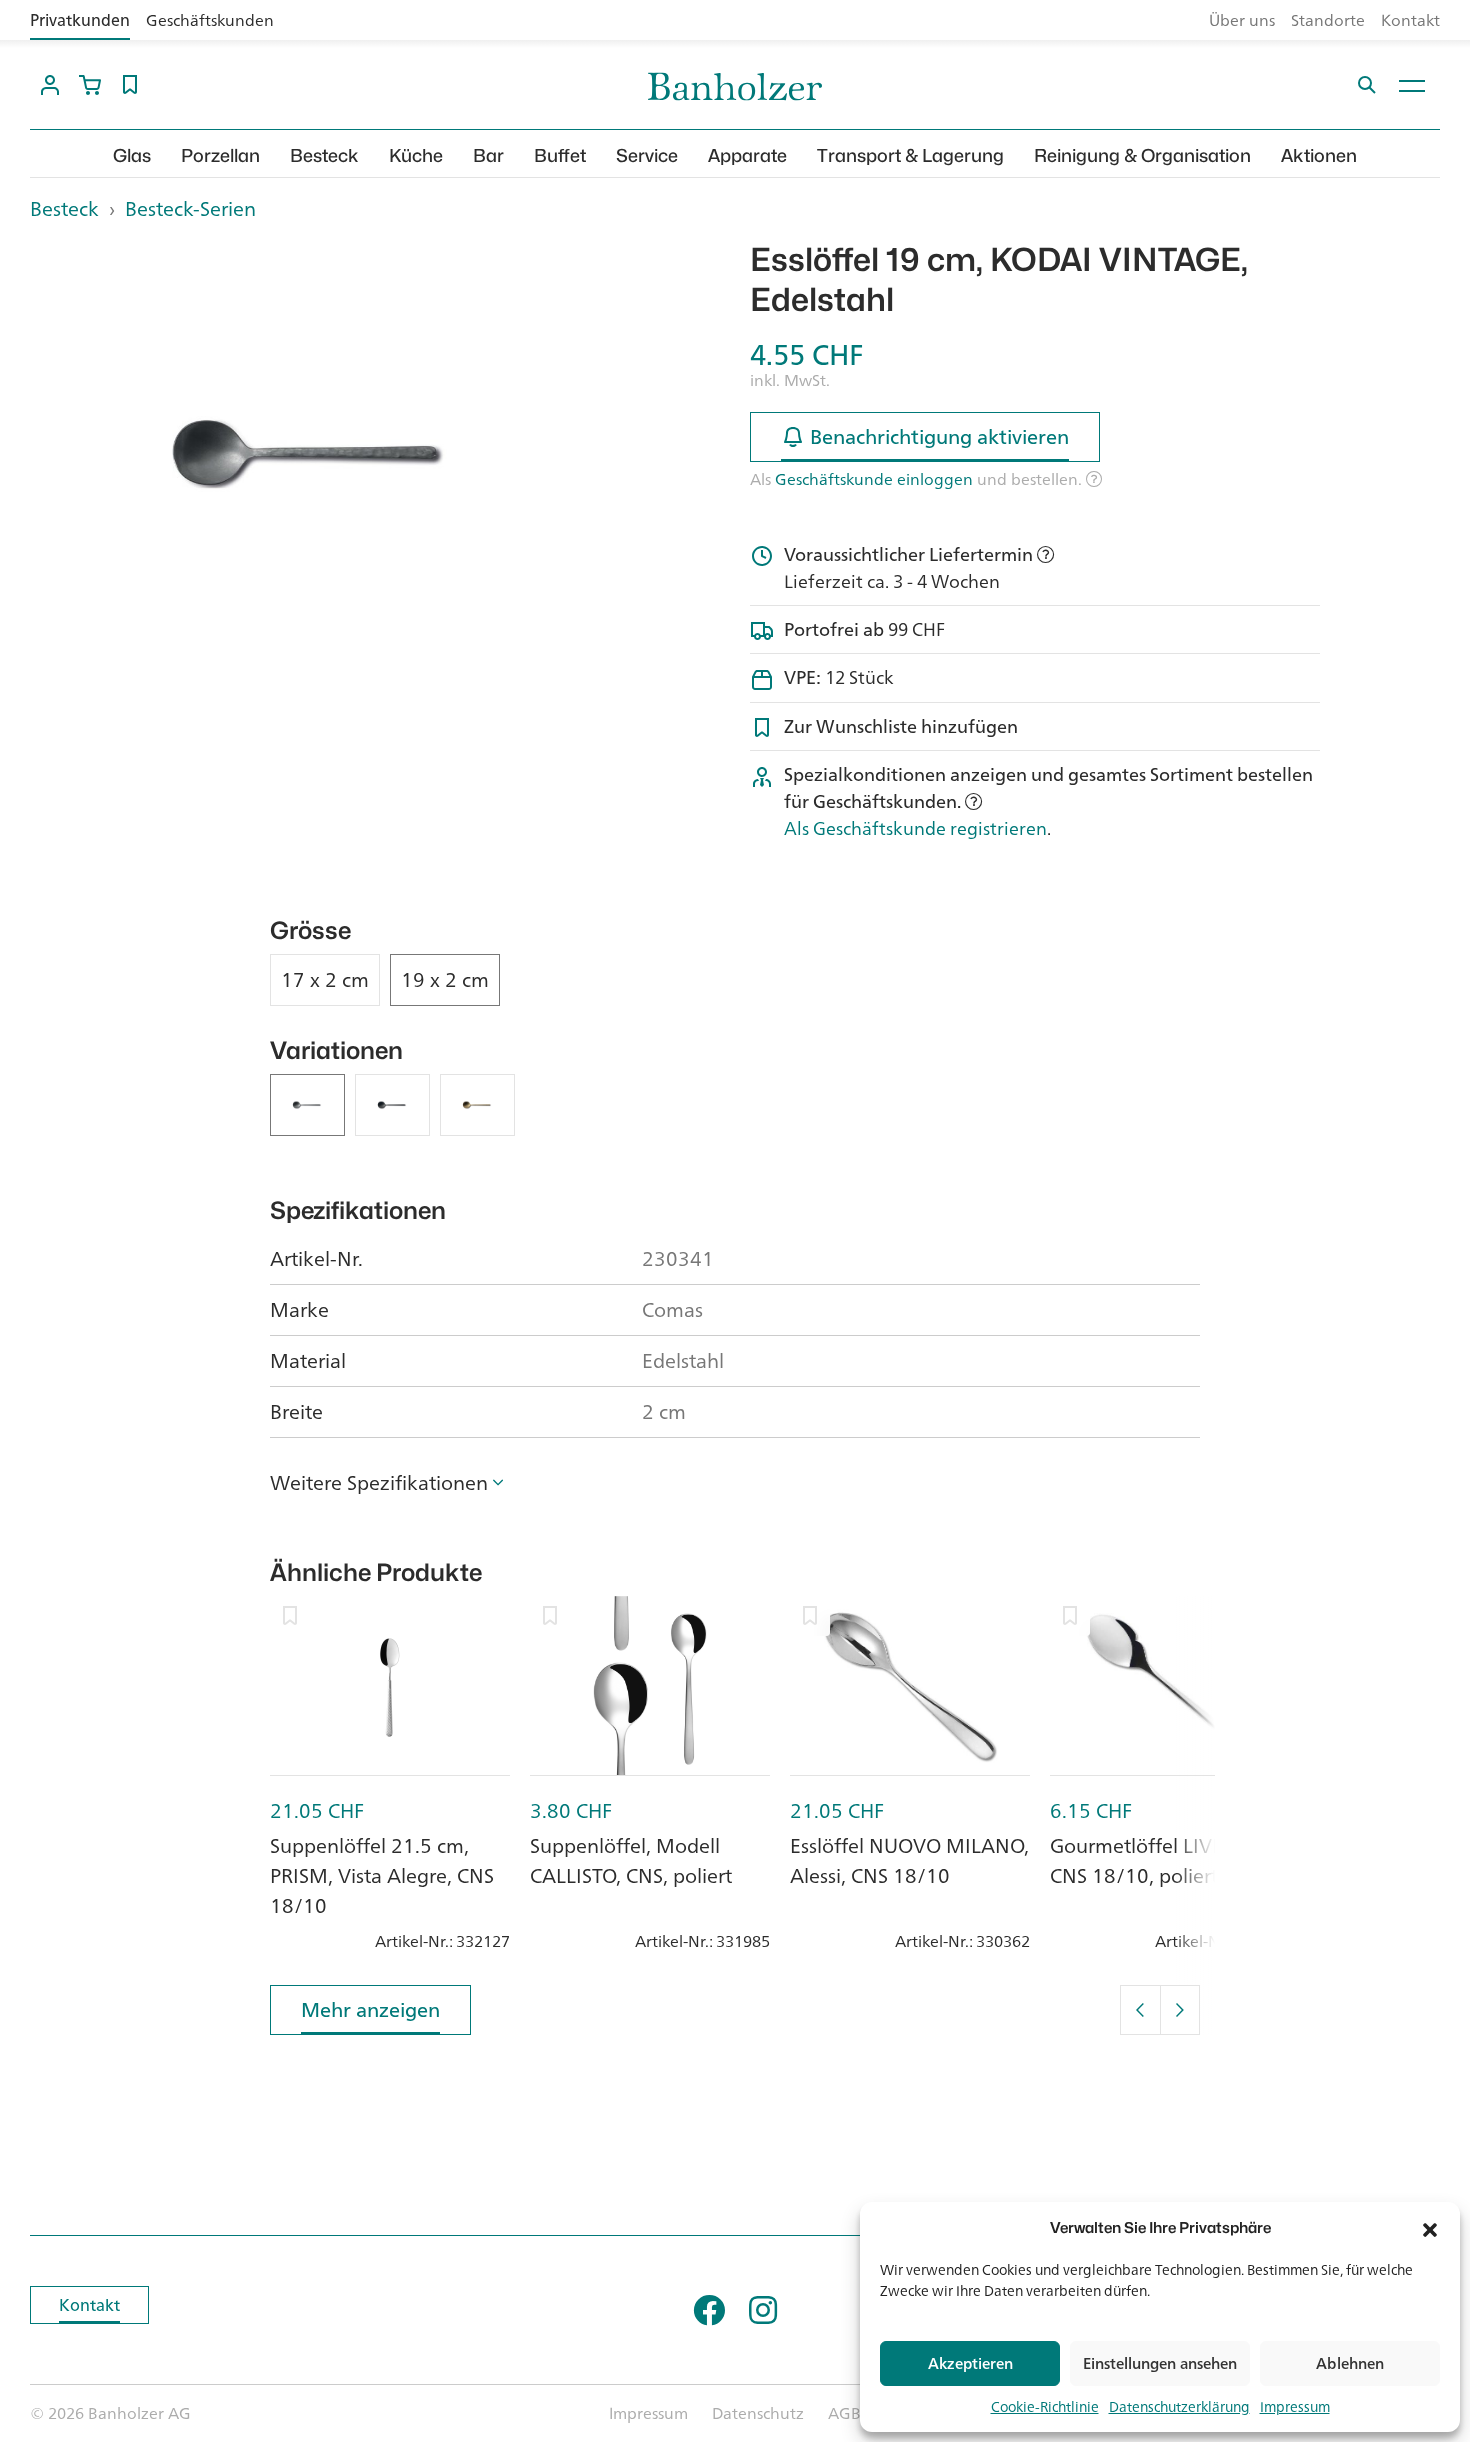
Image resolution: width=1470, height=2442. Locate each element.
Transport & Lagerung (910, 155)
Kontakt (1410, 20)
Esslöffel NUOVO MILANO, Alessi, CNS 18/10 (909, 1860)
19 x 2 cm (445, 980)
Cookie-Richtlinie (1045, 2406)
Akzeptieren (970, 2363)
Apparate (747, 155)
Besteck (324, 155)
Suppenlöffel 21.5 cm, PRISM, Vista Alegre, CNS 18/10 (382, 1875)
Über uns (1242, 20)
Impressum (1295, 2406)
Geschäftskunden (210, 20)
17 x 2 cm (325, 980)
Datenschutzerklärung (1179, 2406)
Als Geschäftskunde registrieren (915, 828)
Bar (488, 155)
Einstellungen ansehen (1160, 2363)
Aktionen (1319, 155)
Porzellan (220, 155)
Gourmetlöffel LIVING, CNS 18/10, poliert (1151, 1860)
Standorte (1328, 20)
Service (647, 155)
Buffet (560, 155)
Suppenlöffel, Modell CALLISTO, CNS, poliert (631, 1860)
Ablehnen (1350, 2363)
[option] (315, 454)
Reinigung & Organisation (1142, 155)
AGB (844, 2413)
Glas (132, 155)
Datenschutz (758, 2413)
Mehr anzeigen (370, 2009)
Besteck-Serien (190, 208)
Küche (416, 155)
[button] (1430, 2228)
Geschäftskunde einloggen (874, 479)
